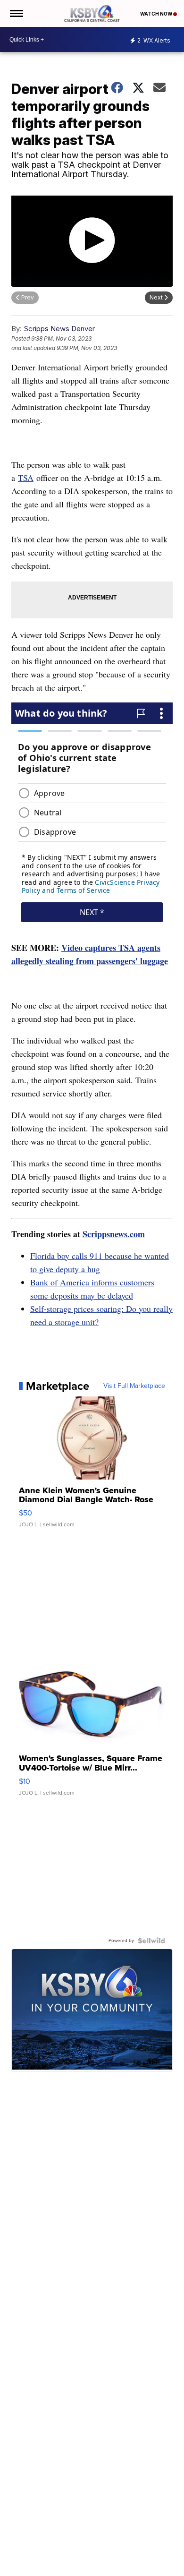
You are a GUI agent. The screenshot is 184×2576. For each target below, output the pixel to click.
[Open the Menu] (16, 13)
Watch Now (157, 14)
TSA (26, 478)
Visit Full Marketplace (134, 1386)
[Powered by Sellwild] (151, 1941)
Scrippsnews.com (114, 1234)
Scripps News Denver (59, 329)
